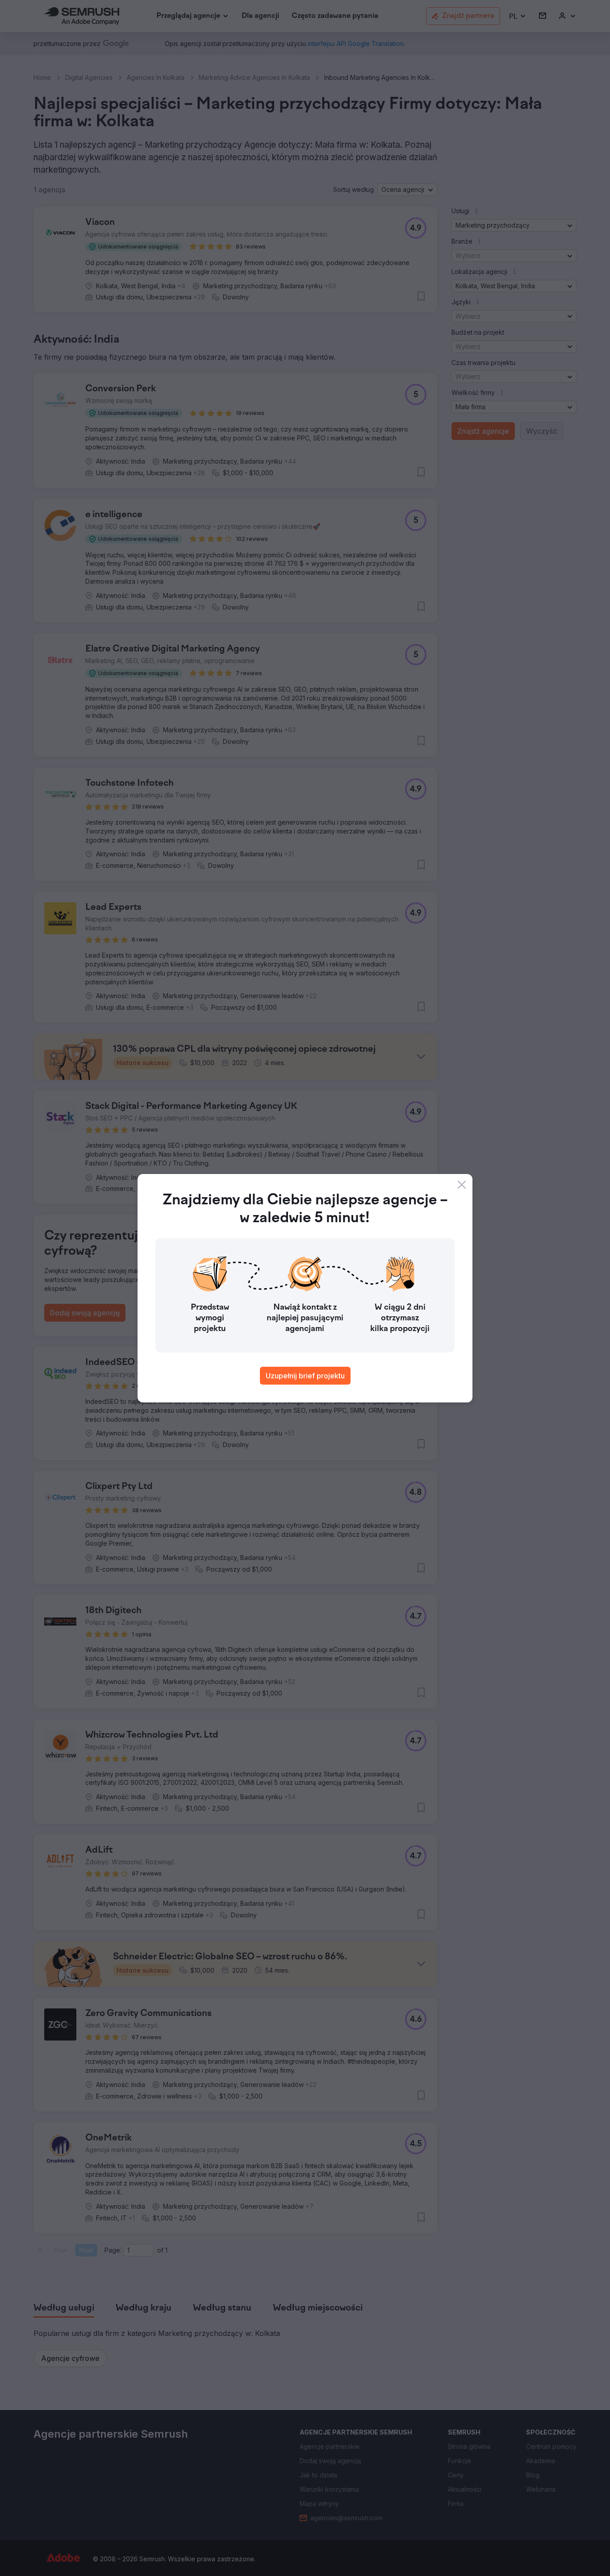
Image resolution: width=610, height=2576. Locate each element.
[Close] (462, 1185)
